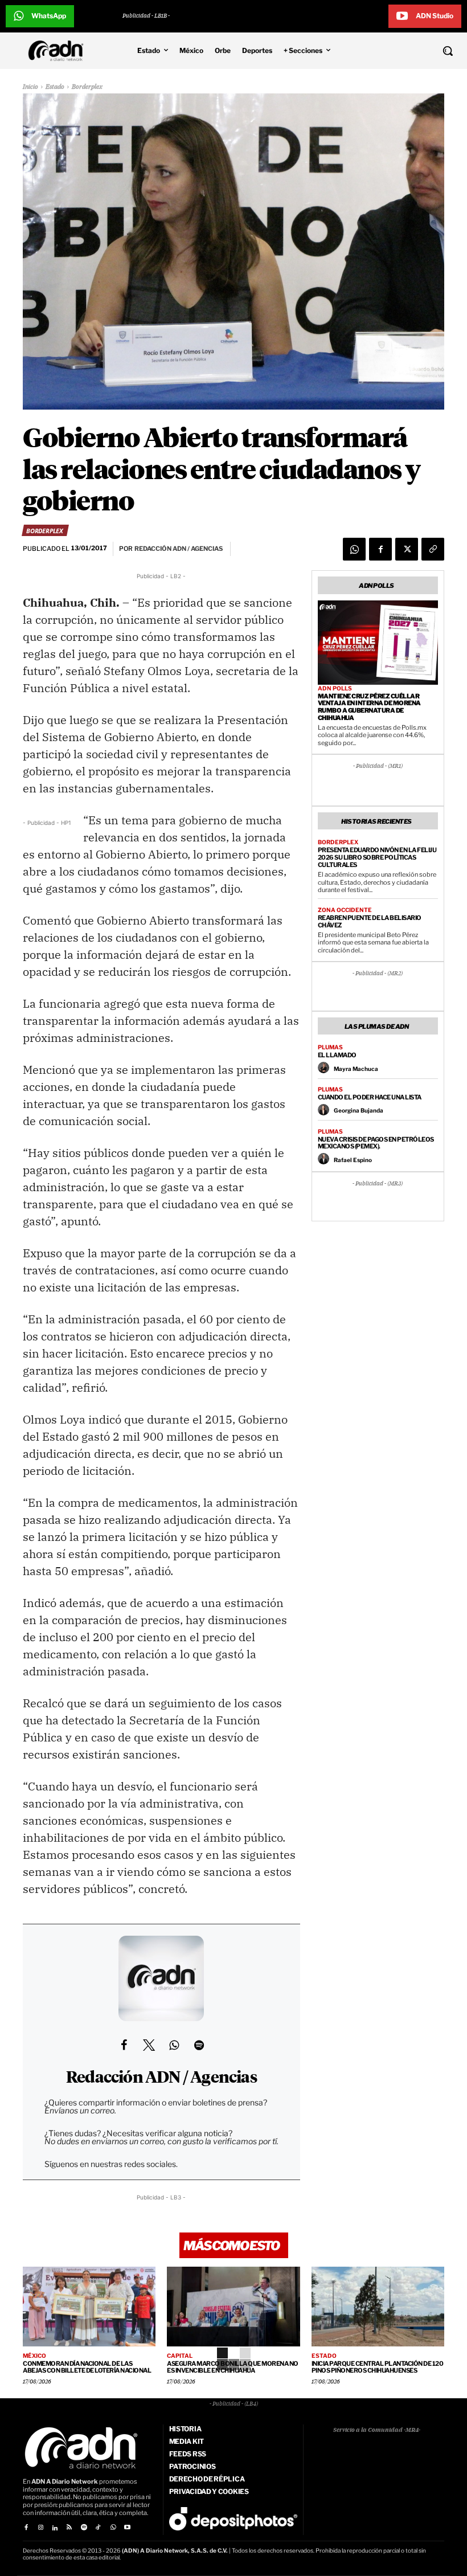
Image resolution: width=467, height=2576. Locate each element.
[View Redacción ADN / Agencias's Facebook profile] (124, 2045)
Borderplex (87, 87)
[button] (409, 51)
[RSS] (69, 2528)
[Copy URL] (433, 549)
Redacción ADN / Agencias (161, 2078)
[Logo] (59, 51)
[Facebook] (380, 549)
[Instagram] (40, 2528)
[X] (407, 549)
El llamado (337, 1055)
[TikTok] (98, 2528)
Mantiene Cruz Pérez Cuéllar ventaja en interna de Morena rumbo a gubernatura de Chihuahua (369, 707)
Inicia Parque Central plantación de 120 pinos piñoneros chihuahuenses (378, 2367)
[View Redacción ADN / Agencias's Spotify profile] (199, 2045)
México (34, 2356)
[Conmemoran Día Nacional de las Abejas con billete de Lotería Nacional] (89, 2307)
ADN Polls (335, 688)
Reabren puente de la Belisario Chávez (370, 921)
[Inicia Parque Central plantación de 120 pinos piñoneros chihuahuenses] (378, 2307)
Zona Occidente (345, 910)
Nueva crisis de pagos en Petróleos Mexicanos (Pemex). (376, 1143)
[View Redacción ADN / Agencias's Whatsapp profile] (174, 2045)
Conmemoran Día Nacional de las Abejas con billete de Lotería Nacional (87, 2367)
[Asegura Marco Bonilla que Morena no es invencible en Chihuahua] (233, 2307)
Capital (180, 2356)
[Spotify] (84, 2528)
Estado (55, 87)
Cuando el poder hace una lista (370, 1097)
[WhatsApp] (354, 549)
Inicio (30, 87)
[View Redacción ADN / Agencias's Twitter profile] (149, 2045)
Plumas (330, 1047)
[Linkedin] (55, 2528)
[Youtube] (127, 2528)
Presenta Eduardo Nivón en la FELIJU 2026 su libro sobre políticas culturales (377, 857)
